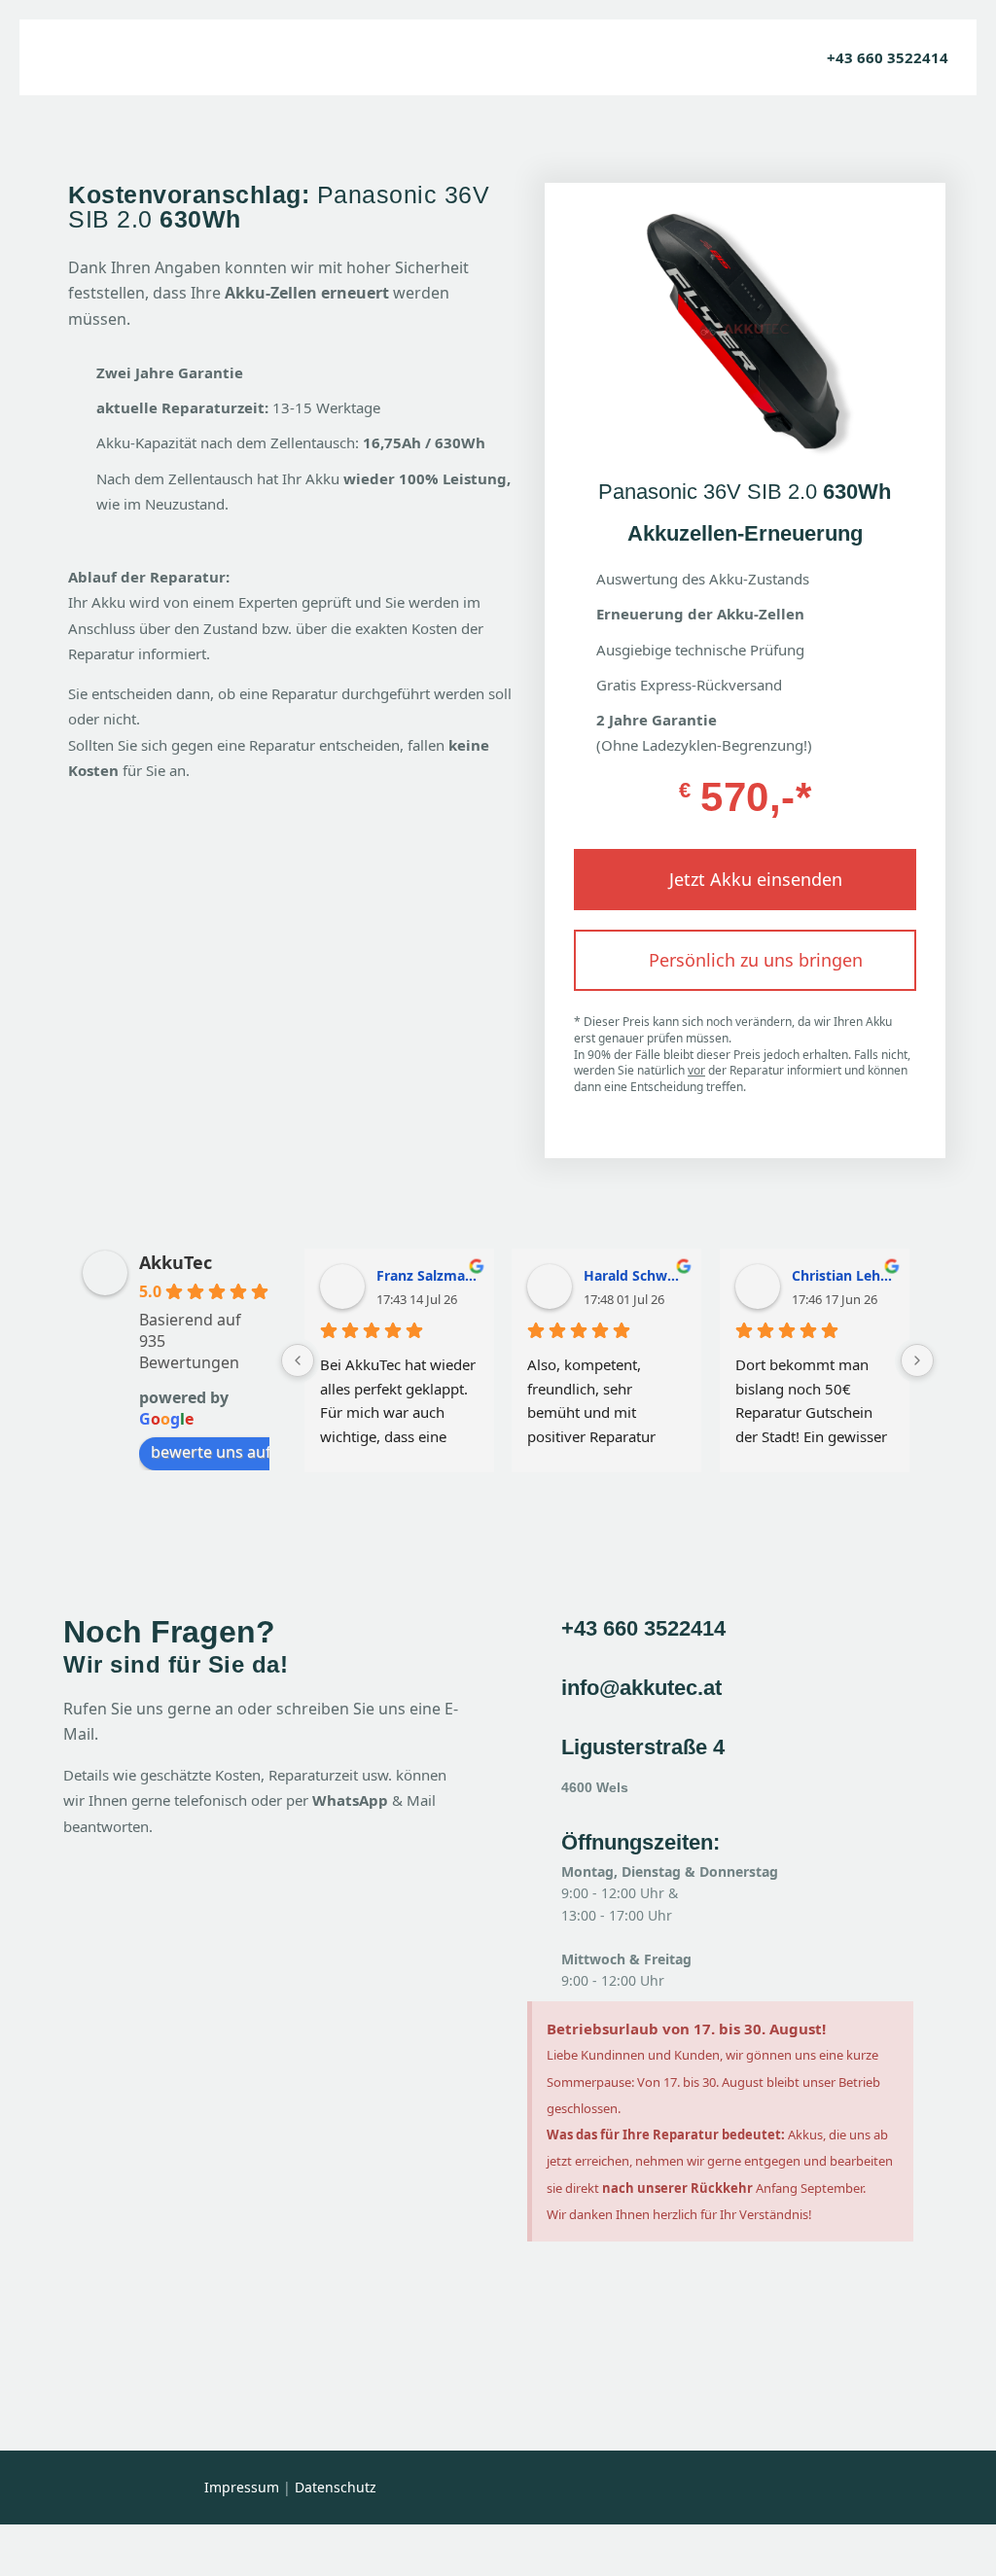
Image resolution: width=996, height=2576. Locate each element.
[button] (745, 880)
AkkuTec (176, 1262)
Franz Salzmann (427, 1274)
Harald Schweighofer (635, 1274)
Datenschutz (336, 2487)
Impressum (242, 2487)
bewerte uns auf (211, 1452)
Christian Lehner (842, 1274)
